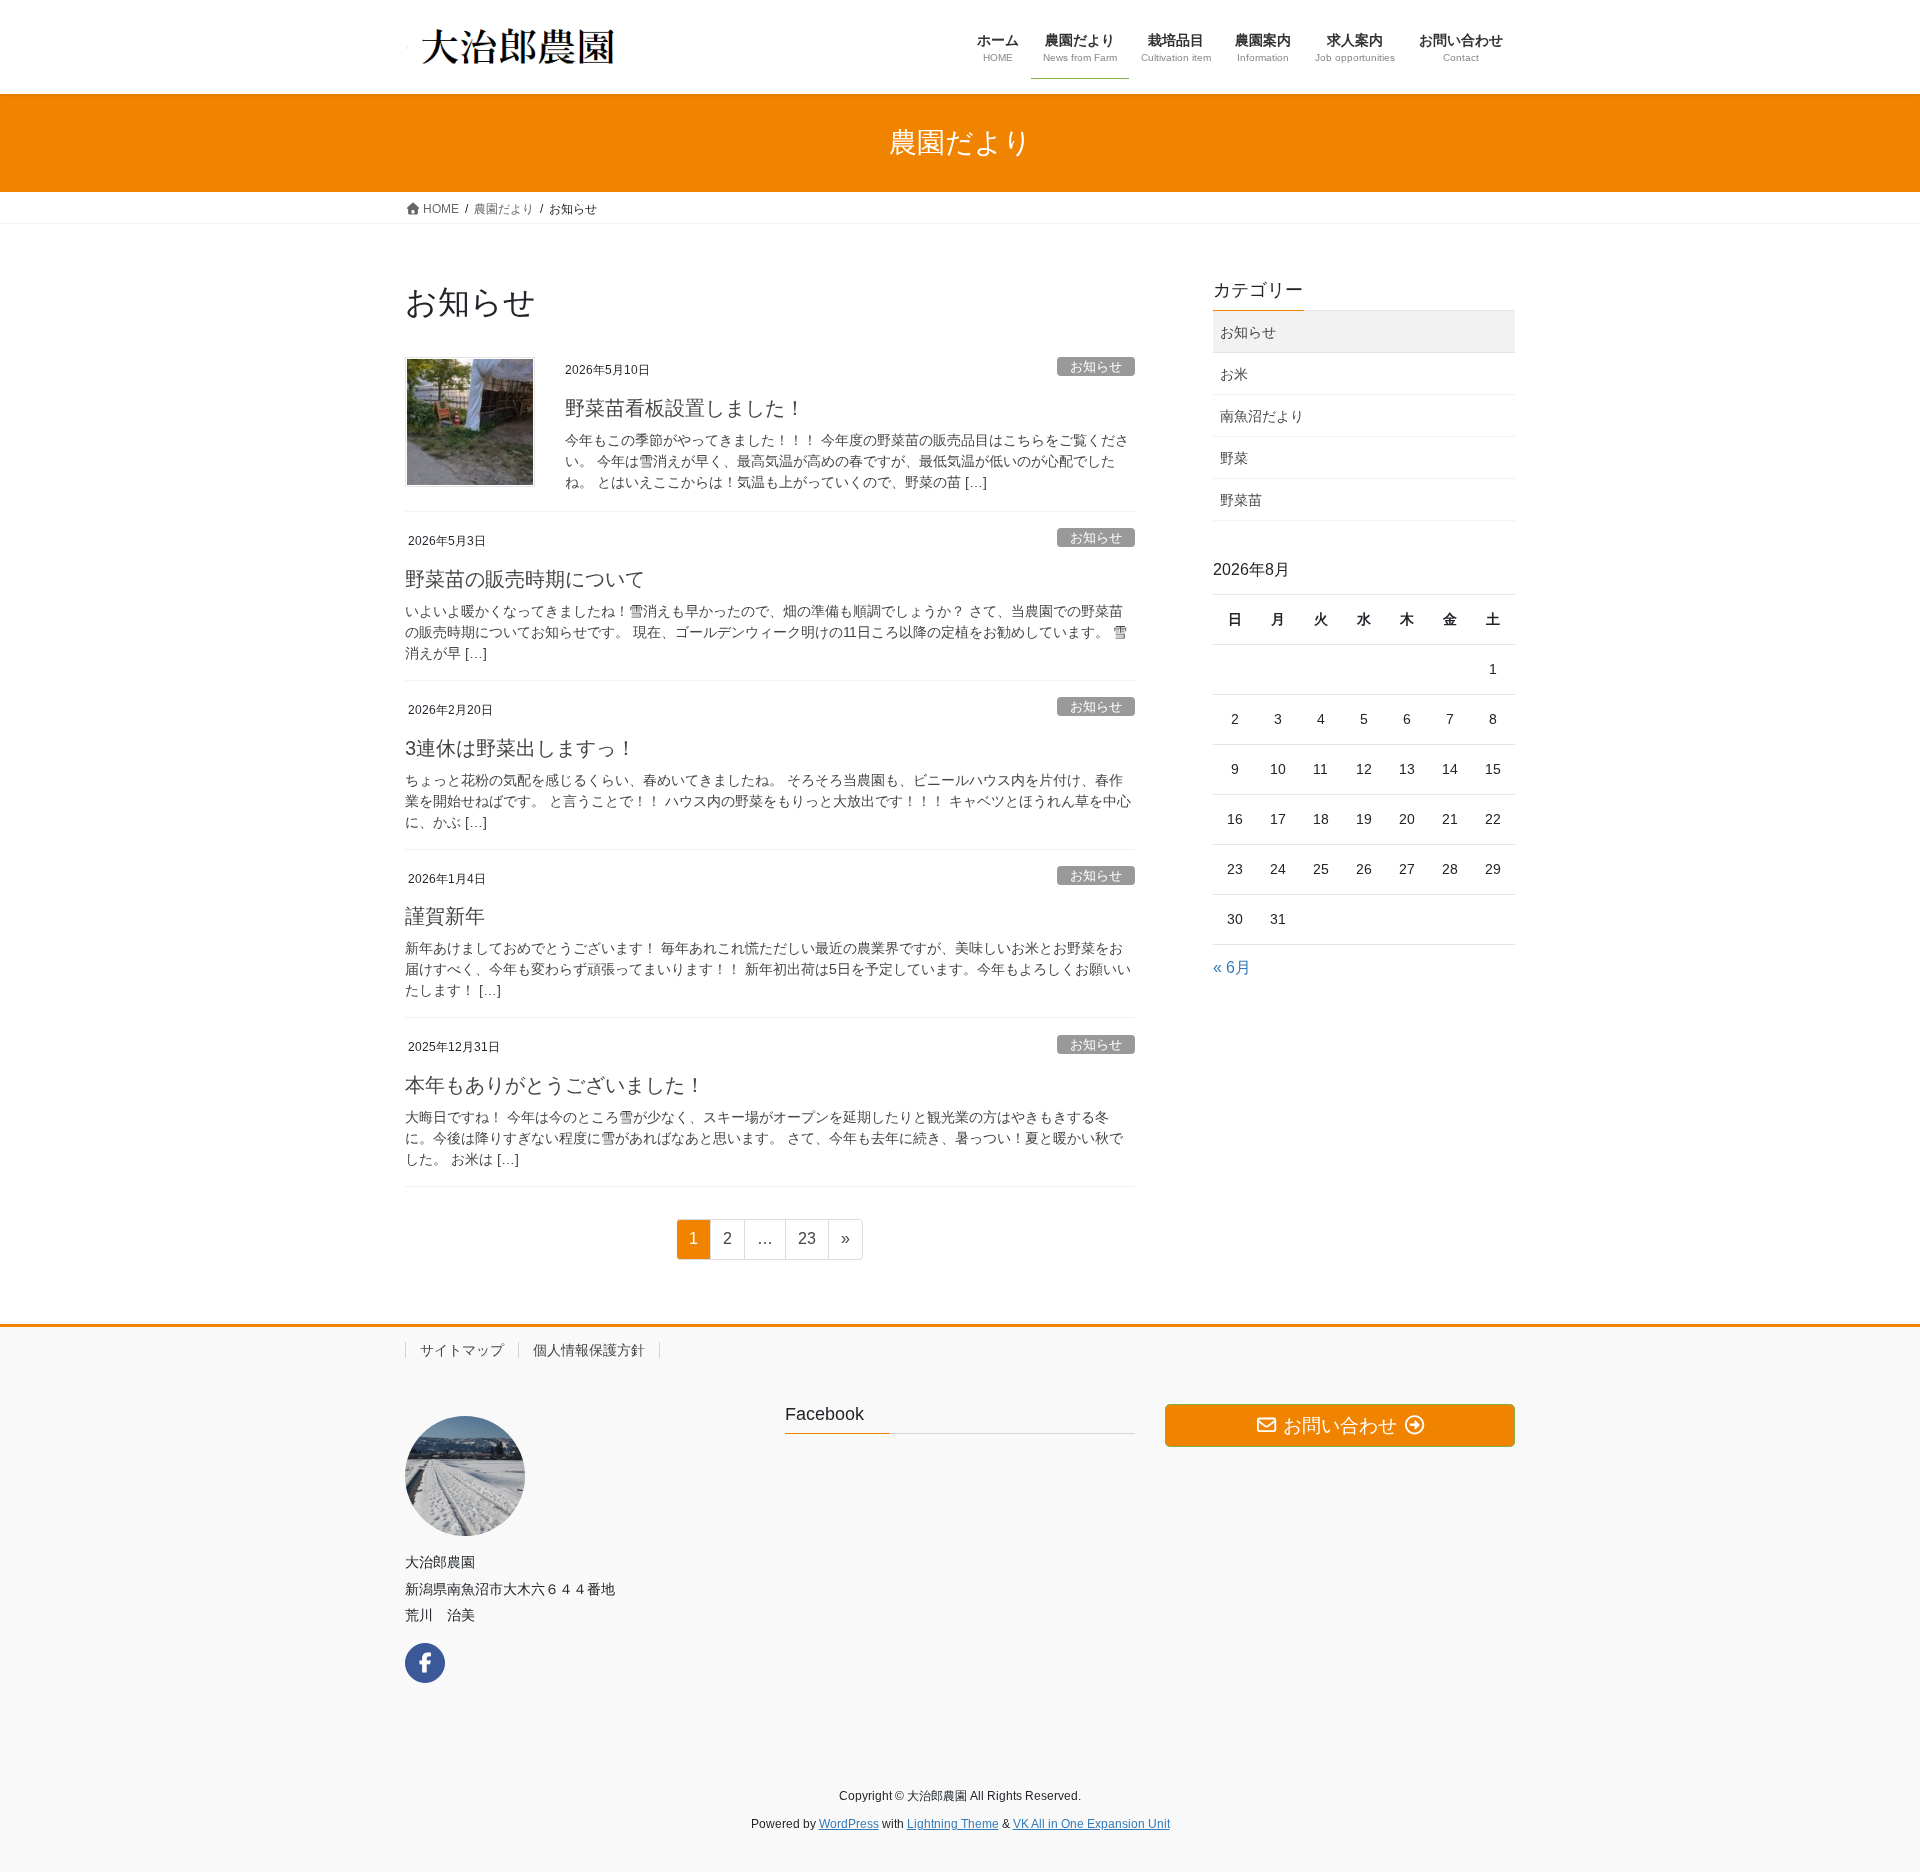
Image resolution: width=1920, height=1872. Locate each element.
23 (806, 1244)
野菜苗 (1241, 500)
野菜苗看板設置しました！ (685, 408)
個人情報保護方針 (589, 1350)
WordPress (849, 1824)
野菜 (1234, 458)
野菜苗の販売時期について (525, 579)
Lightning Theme (953, 1824)
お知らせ (1096, 366)
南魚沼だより (1262, 416)
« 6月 (1232, 967)
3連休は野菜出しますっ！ (520, 748)
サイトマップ (462, 1350)
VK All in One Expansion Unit (1091, 1824)
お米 (1234, 374)
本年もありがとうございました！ (555, 1085)
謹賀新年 (445, 916)
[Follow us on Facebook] (425, 1663)
